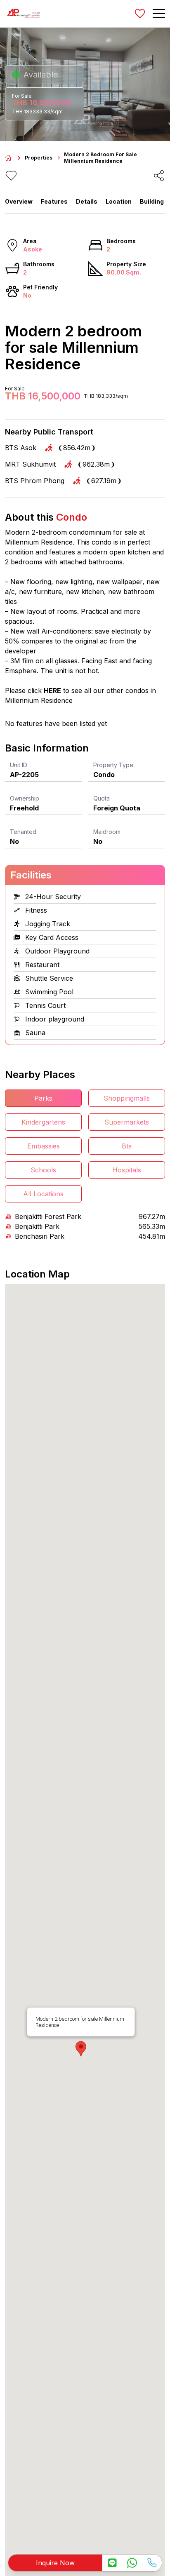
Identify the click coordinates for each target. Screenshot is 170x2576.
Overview (19, 201)
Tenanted (23, 832)
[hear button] (11, 176)
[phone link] (152, 2563)
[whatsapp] (132, 2563)
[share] (159, 176)
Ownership (25, 798)
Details (87, 201)
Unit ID (19, 765)
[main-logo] (24, 14)
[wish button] (140, 14)
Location (119, 201)
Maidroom (107, 832)
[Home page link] (8, 158)
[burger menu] (159, 14)
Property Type (113, 765)
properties (39, 158)
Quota (102, 798)
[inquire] (112, 2563)
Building (152, 201)
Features (54, 201)
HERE (52, 690)
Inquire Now (55, 2563)
